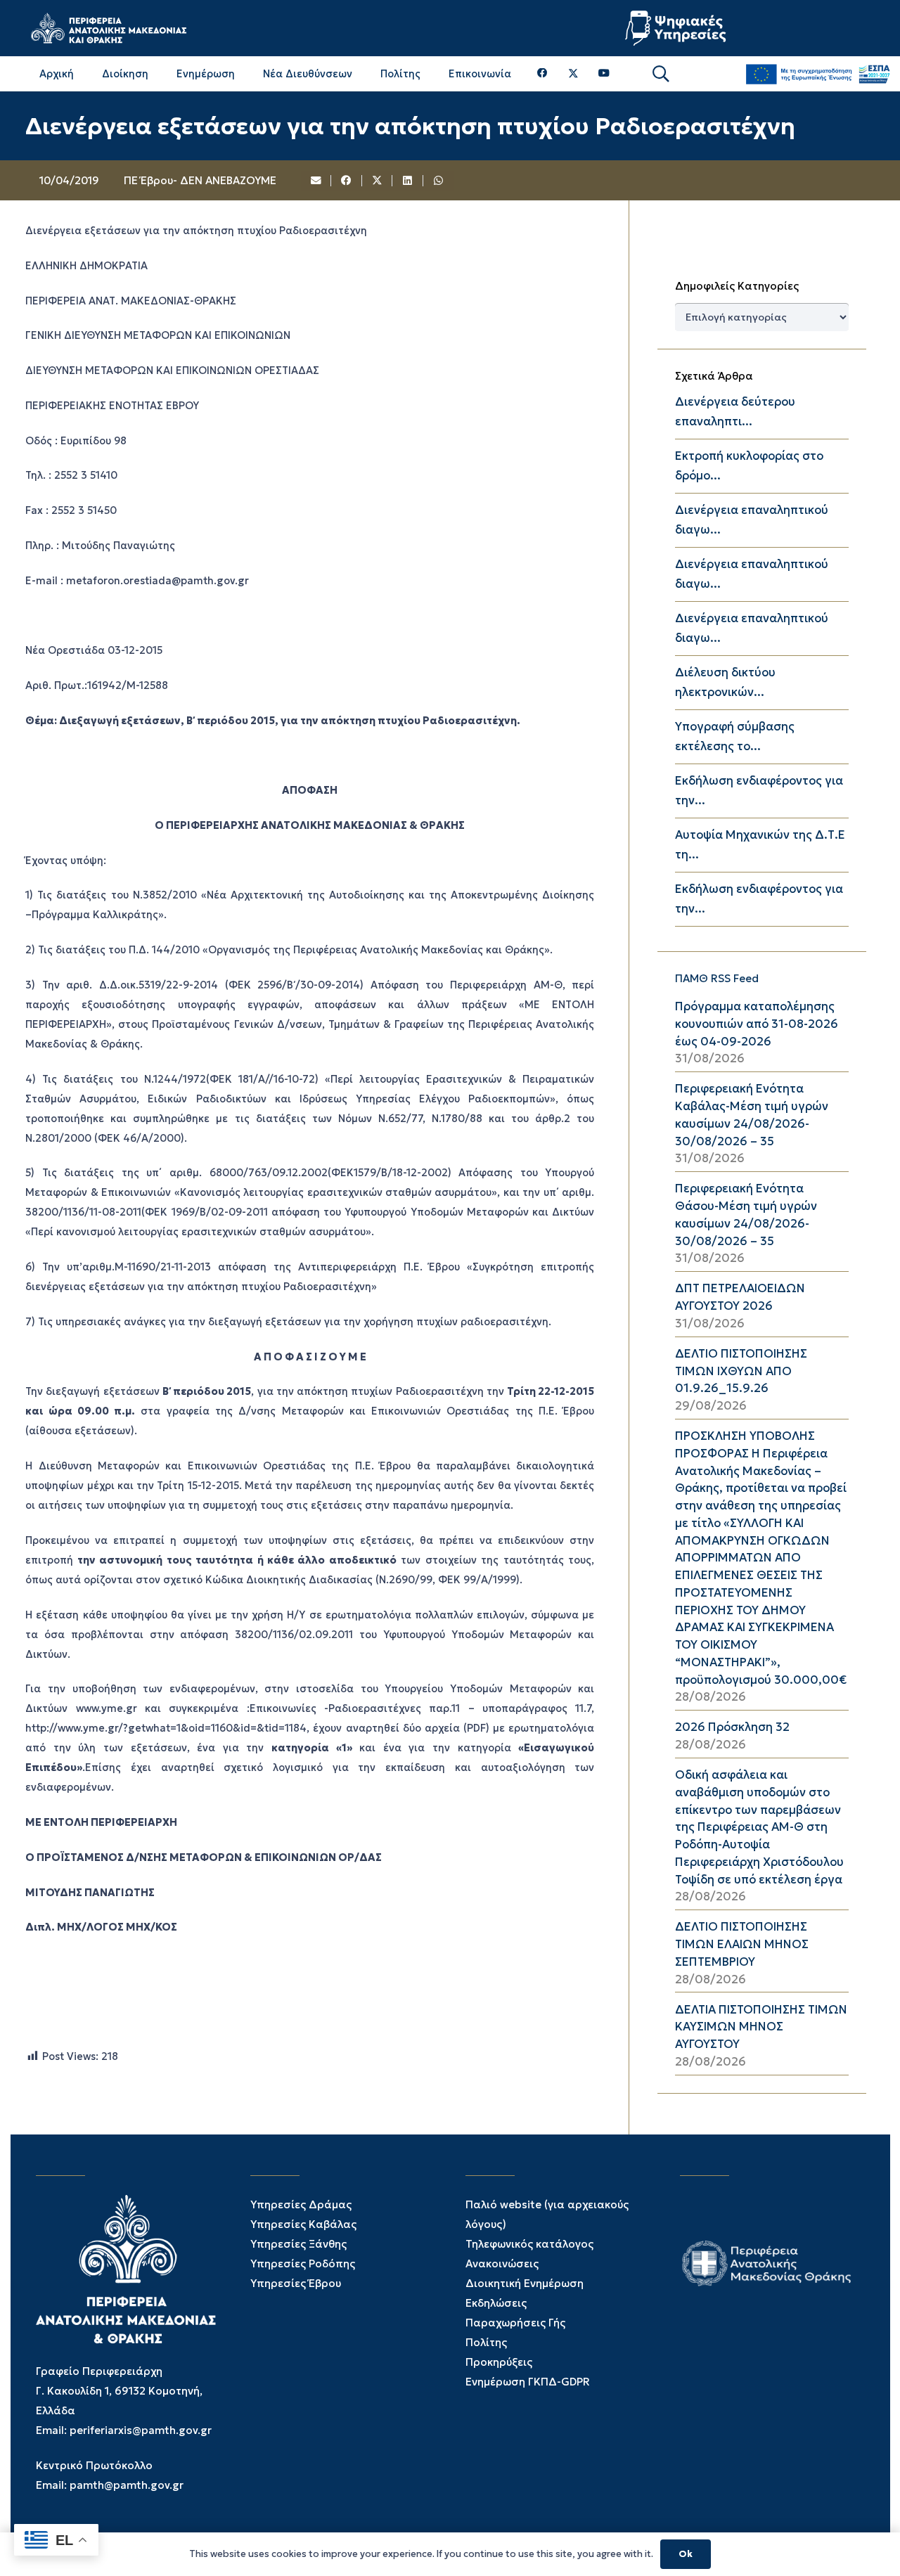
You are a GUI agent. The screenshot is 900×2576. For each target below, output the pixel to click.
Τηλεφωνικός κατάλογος (529, 2244)
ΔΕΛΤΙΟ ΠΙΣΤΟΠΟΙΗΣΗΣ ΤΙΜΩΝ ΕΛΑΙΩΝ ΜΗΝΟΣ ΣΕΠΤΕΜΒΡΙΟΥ (742, 1944)
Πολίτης (486, 2342)
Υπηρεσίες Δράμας (301, 2204)
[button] (661, 74)
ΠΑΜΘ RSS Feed (717, 978)
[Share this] (347, 181)
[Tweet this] (378, 181)
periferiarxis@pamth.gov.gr (141, 2430)
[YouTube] (604, 73)
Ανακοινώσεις (502, 2263)
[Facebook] (542, 73)
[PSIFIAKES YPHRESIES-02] (677, 28)
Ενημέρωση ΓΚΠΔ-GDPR (528, 2382)
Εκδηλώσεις (496, 2303)
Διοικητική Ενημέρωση (525, 2283)
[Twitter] (573, 74)
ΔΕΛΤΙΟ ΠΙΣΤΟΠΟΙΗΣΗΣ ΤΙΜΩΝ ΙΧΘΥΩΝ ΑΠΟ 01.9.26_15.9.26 (741, 1371)
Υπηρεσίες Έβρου (296, 2283)
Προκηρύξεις (499, 2362)
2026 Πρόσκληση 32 (732, 1727)
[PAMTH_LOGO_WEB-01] (108, 28)
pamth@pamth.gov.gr (127, 2485)
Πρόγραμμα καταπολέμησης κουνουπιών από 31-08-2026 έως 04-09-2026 (757, 1024)
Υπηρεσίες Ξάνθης (298, 2244)
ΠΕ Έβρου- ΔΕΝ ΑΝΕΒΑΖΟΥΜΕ (200, 180)
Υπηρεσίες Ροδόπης (303, 2263)
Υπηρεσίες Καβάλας (303, 2224)
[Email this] (316, 181)
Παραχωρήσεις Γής (515, 2323)
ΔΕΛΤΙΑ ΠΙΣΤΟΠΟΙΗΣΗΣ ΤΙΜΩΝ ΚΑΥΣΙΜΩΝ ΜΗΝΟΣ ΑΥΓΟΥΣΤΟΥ (761, 2027)
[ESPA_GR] (818, 74)
